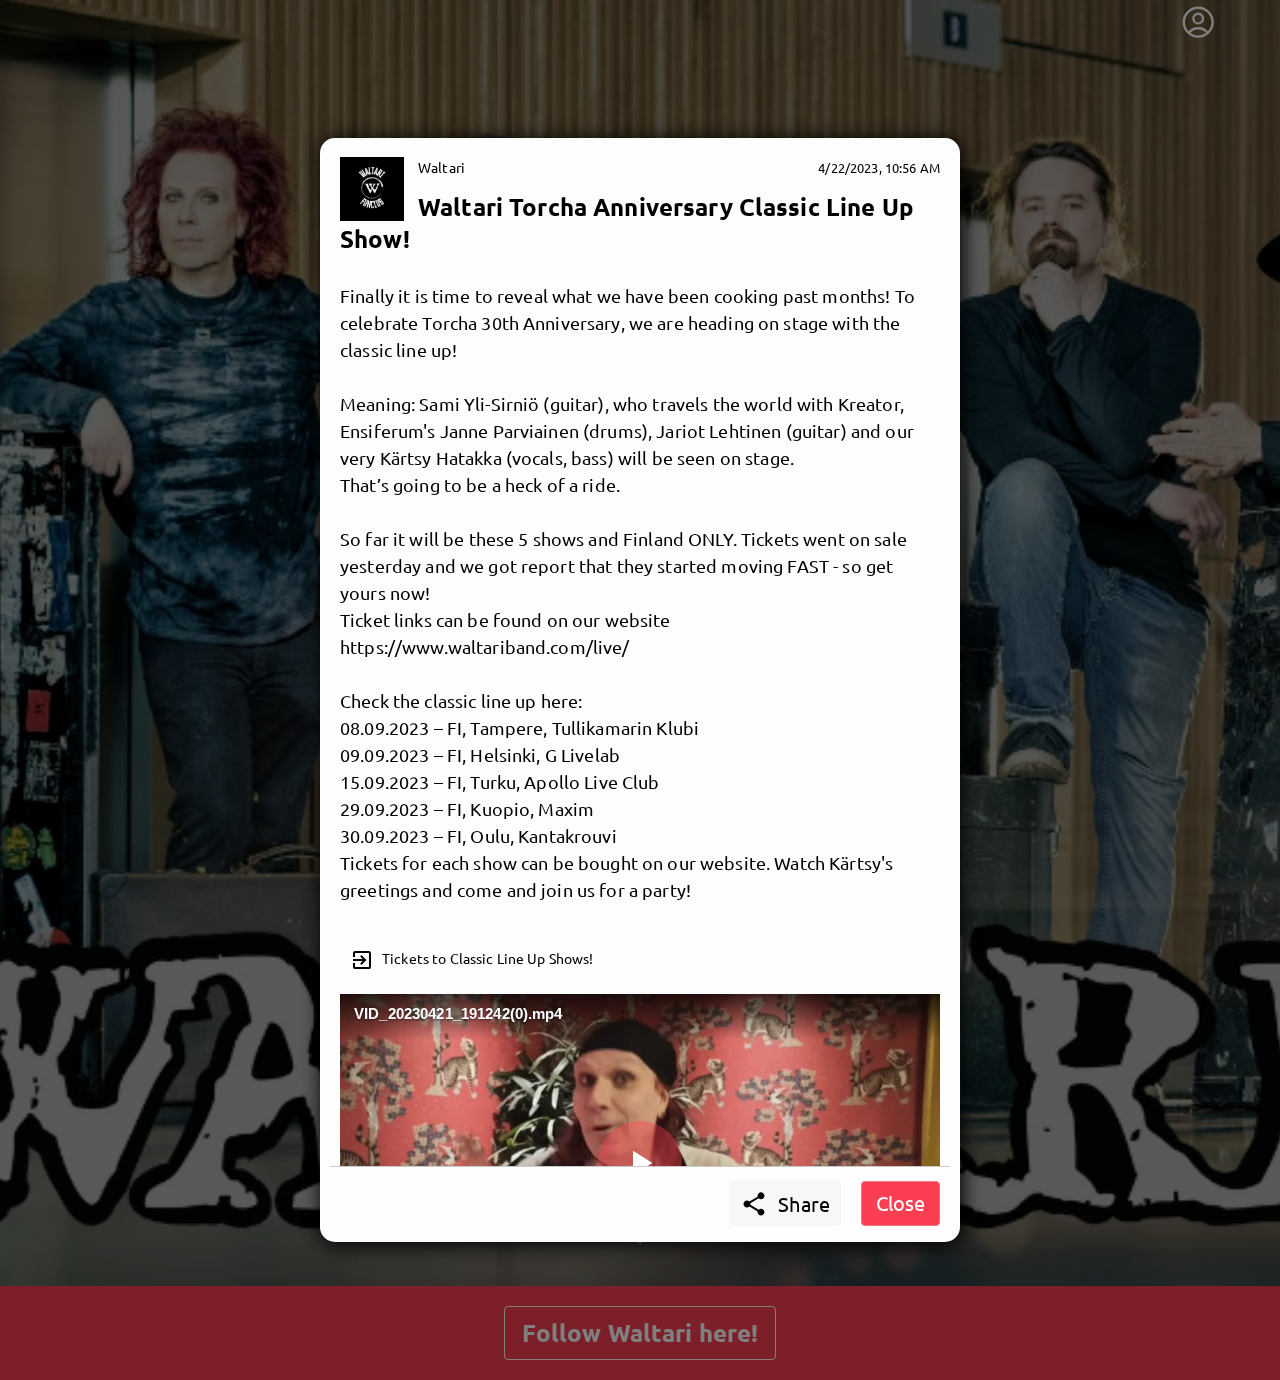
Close (900, 1202)
